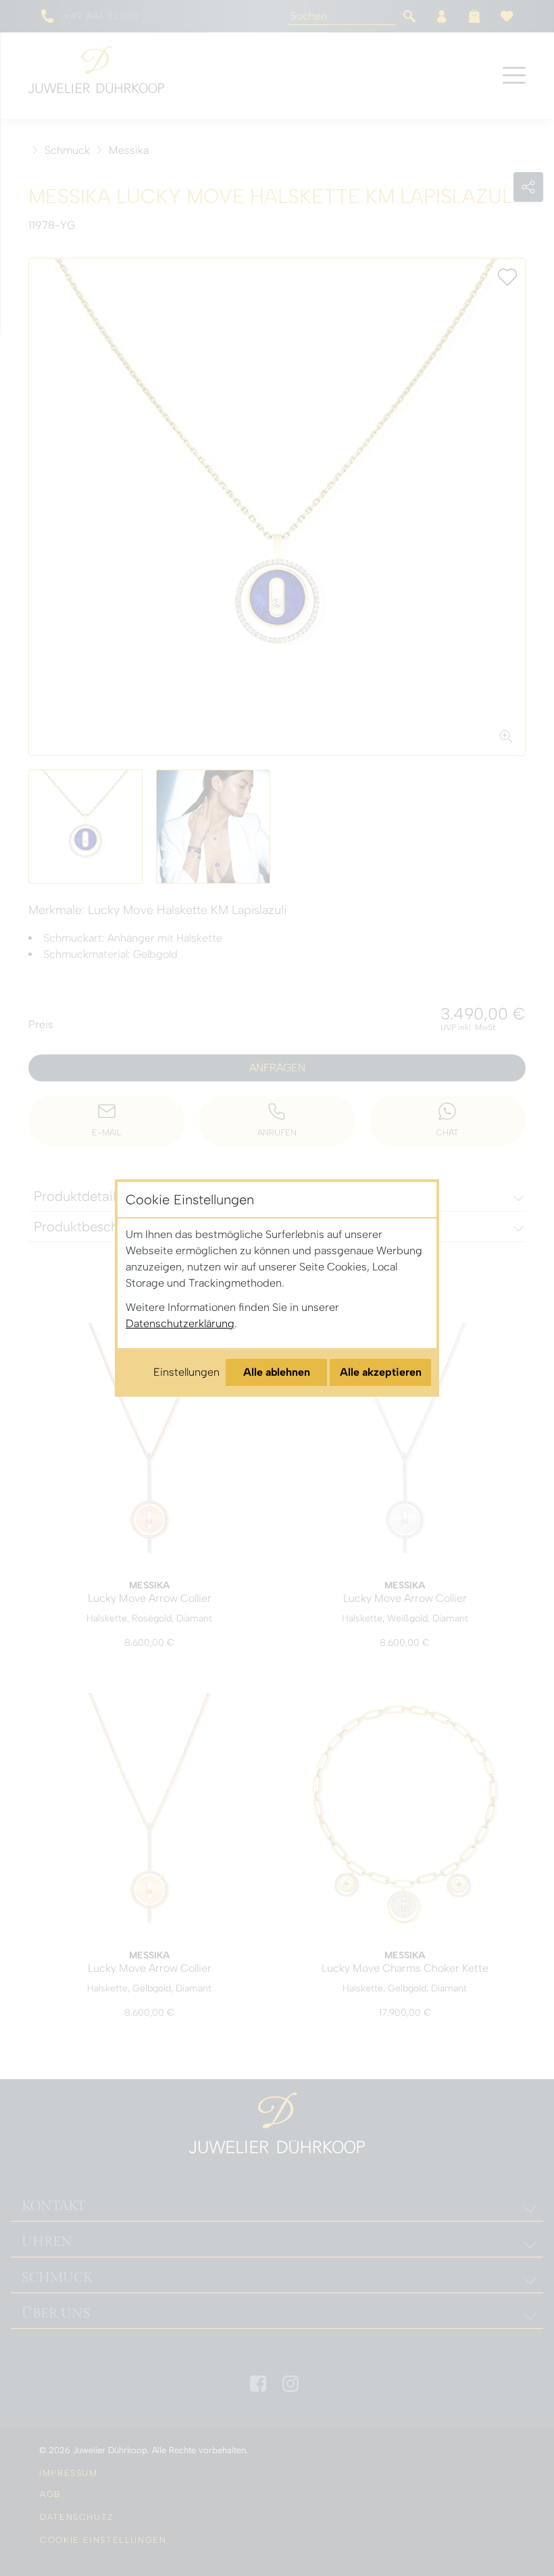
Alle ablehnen (277, 1372)
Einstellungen (186, 1372)
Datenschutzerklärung (180, 1323)
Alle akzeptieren (381, 1372)
